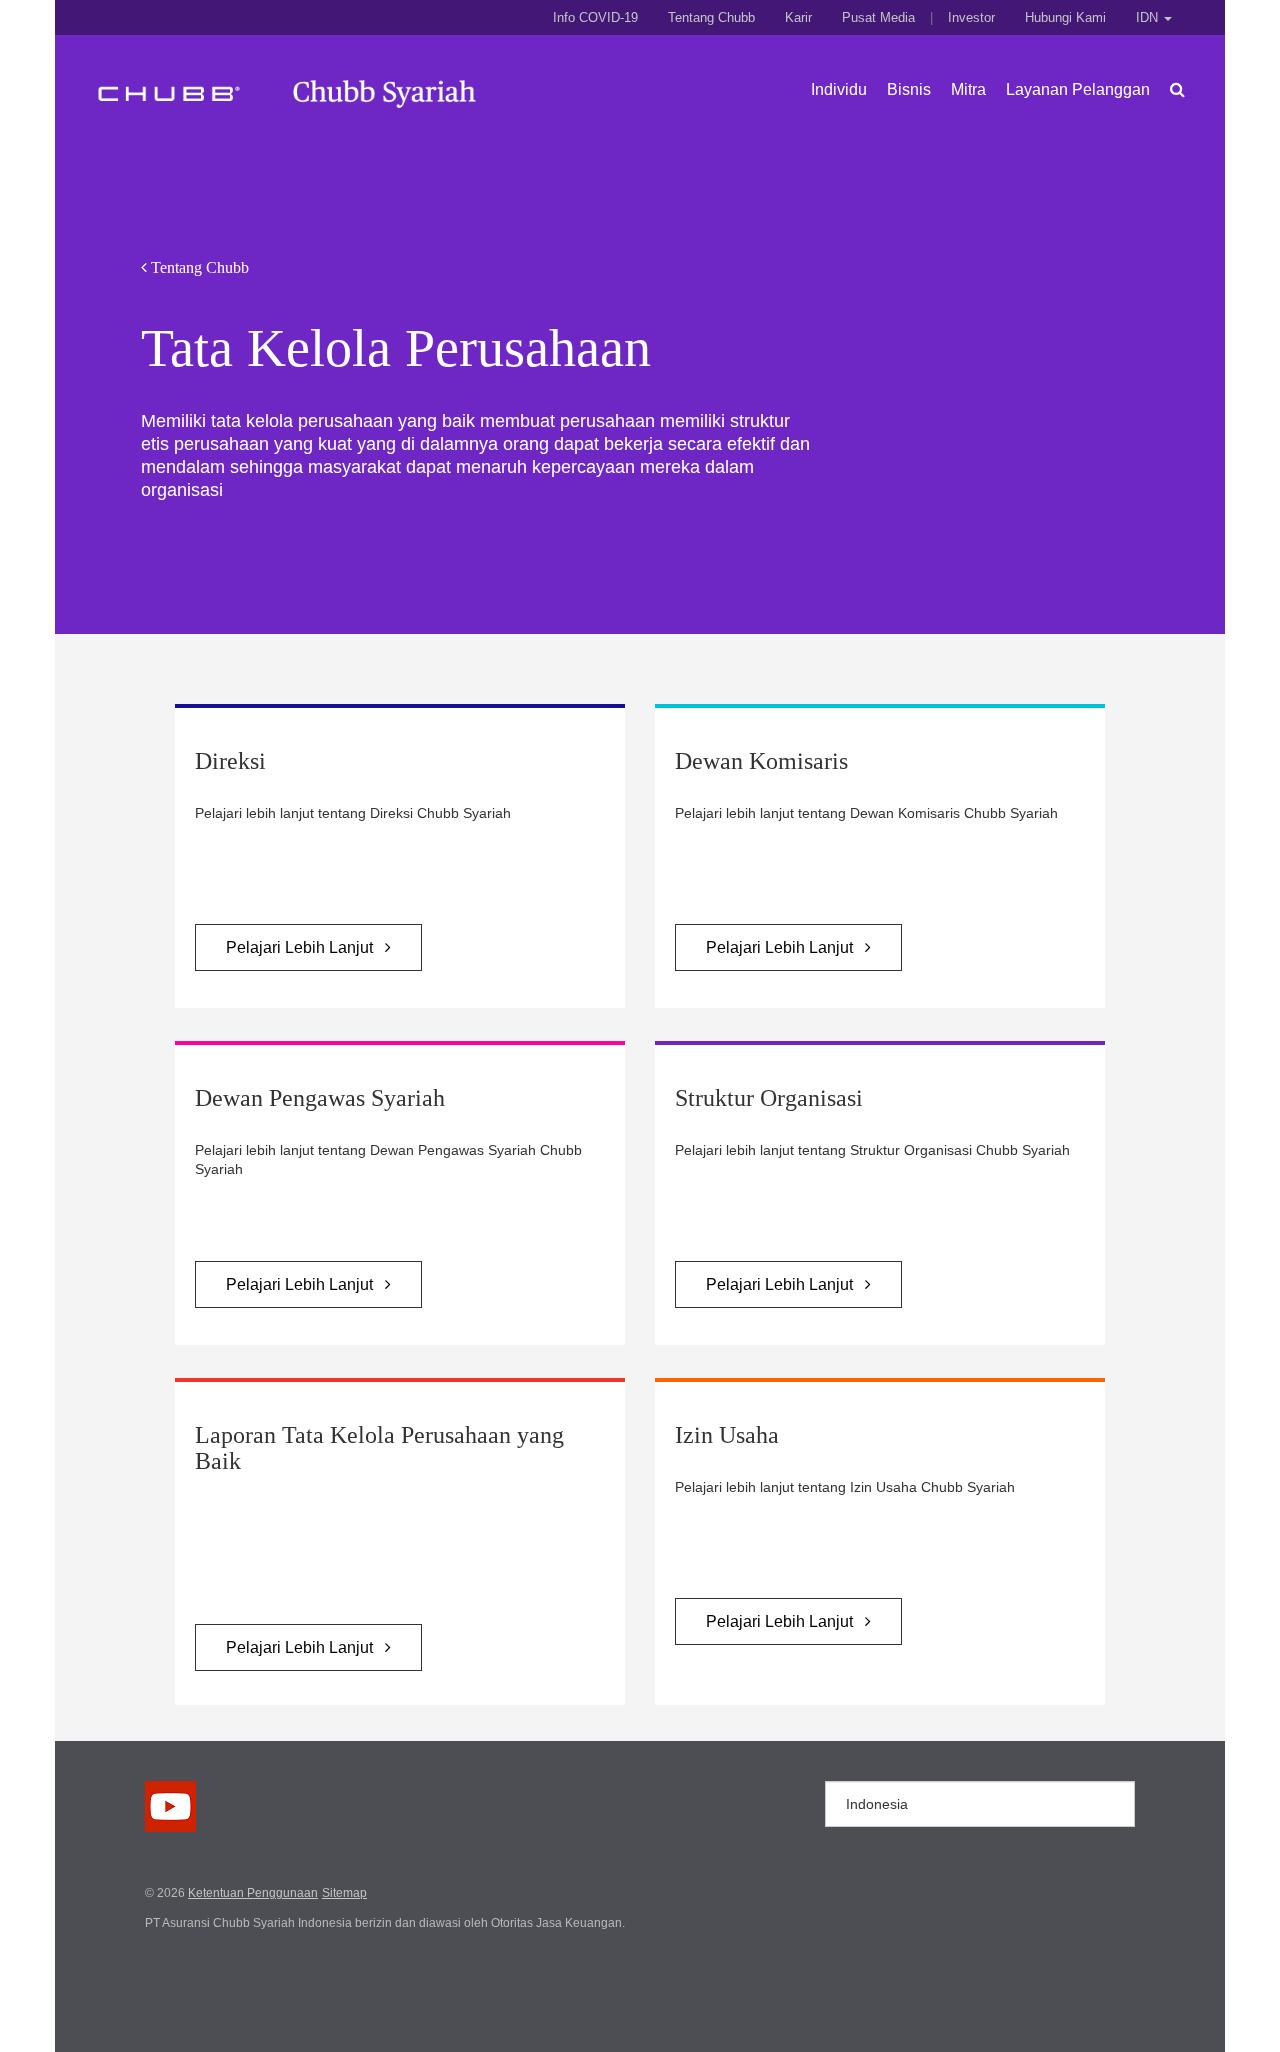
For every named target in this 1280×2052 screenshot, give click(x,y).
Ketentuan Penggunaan (253, 1893)
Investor (971, 17)
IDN (1149, 17)
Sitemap (344, 1893)
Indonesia (877, 1804)
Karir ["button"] (798, 17)
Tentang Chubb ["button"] (711, 17)
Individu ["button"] (839, 89)
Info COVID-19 (595, 17)
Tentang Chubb (198, 267)
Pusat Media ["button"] (878, 17)
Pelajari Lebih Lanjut (305, 947)
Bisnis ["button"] (909, 89)
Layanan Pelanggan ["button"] (1078, 89)
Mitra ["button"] (968, 89)
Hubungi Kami (1065, 17)
